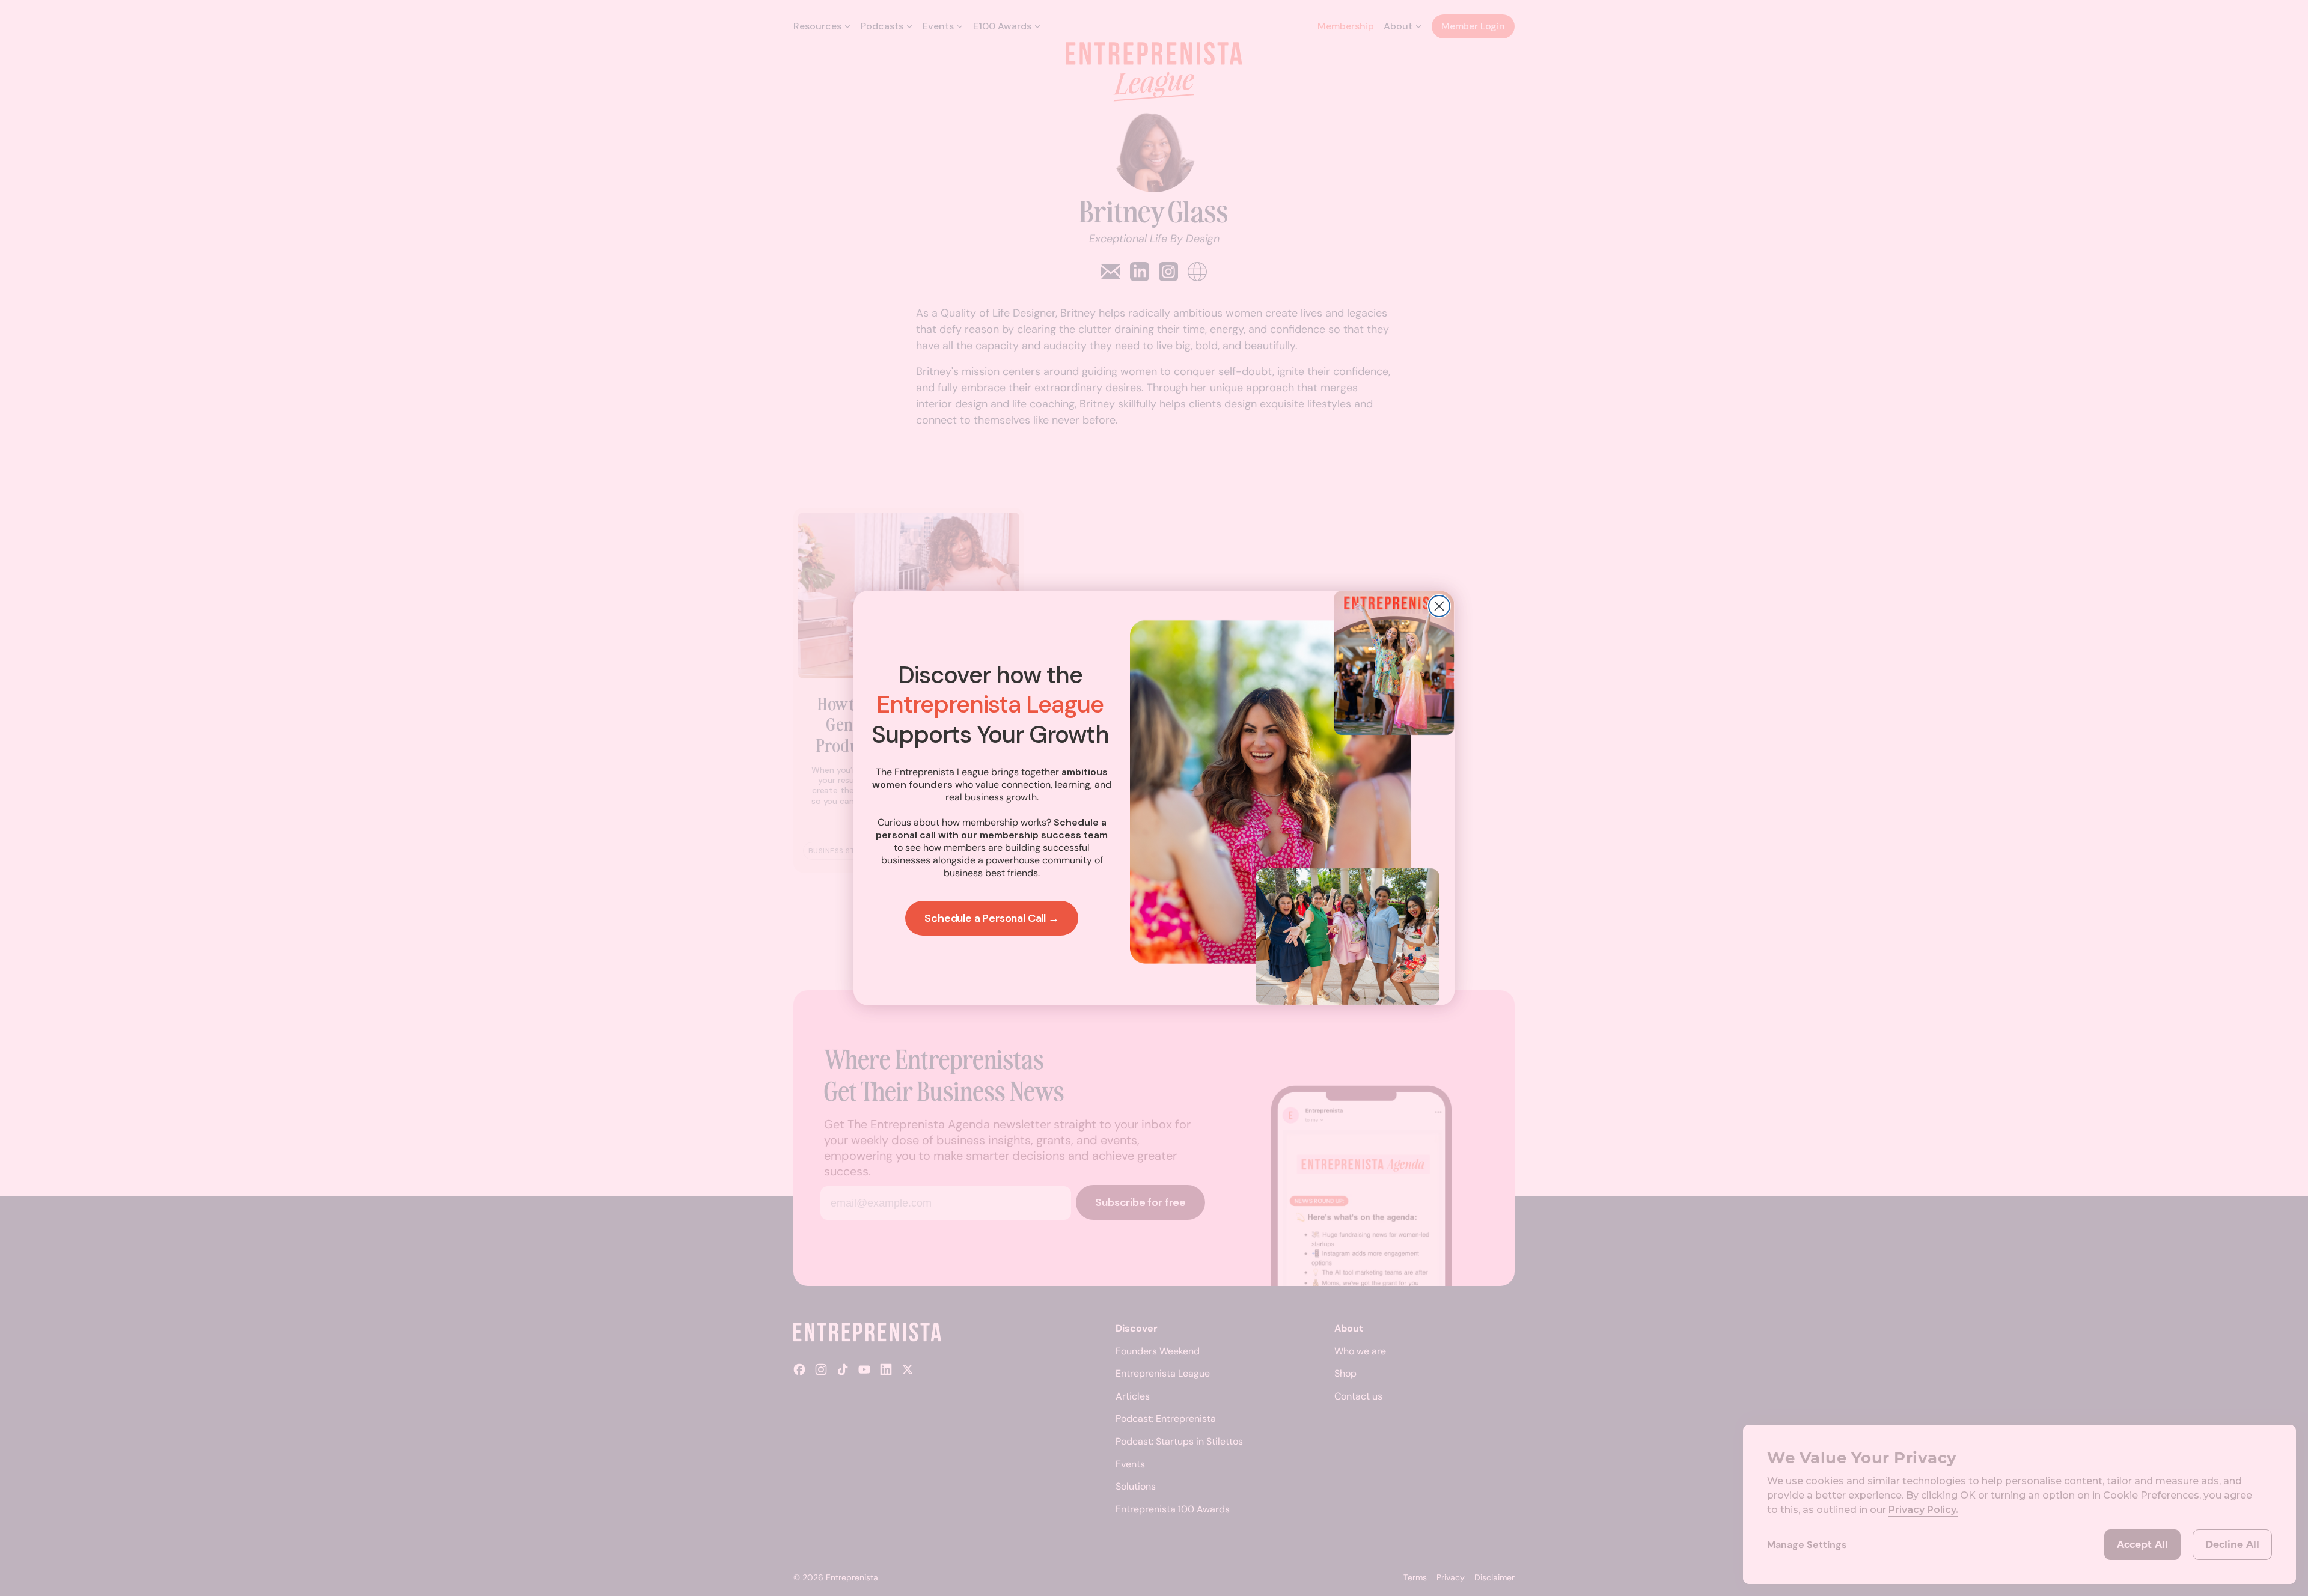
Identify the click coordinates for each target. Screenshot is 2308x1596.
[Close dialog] (1439, 606)
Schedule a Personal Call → (991, 918)
